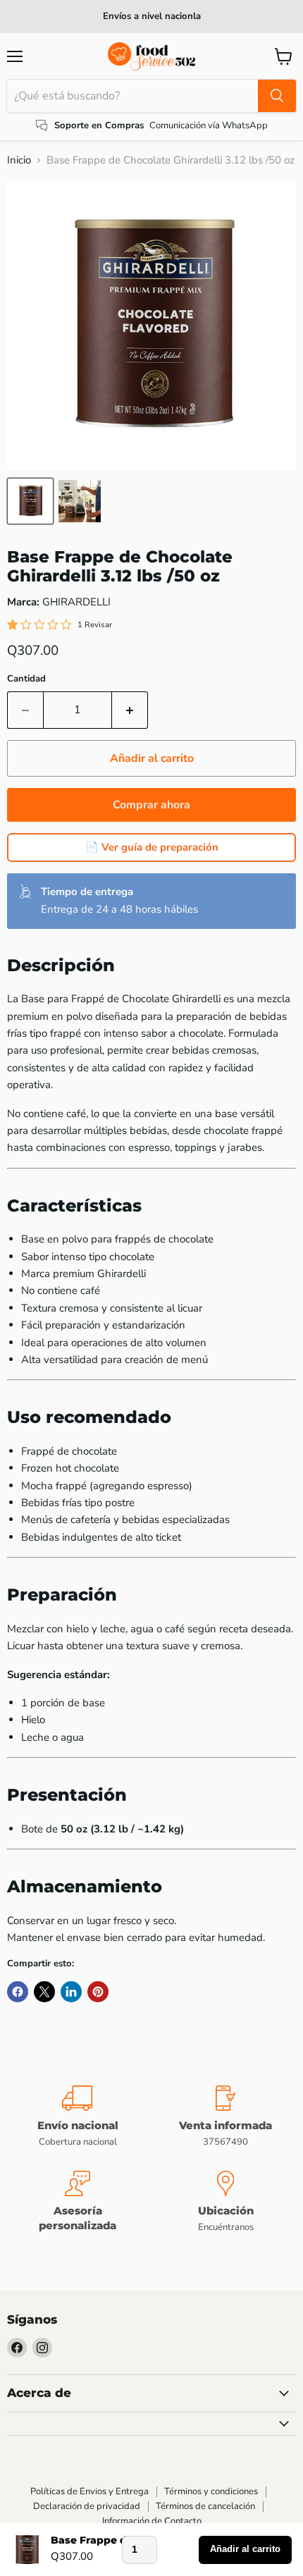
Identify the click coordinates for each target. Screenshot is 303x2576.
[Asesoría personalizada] (78, 2203)
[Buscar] (277, 96)
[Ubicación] (225, 2203)
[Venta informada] (225, 2117)
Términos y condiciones (211, 2491)
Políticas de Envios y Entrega (89, 2491)
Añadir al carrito (245, 2549)
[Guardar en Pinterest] (98, 1992)
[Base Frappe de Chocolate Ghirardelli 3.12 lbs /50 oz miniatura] (30, 501)
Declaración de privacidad (87, 2506)
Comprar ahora (151, 805)
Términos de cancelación (205, 2506)
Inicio (19, 160)
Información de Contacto (152, 2521)
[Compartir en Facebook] (18, 1992)
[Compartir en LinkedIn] (71, 1992)
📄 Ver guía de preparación (152, 847)
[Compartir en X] (44, 1992)
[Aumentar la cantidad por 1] (130, 710)
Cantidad (26, 679)
